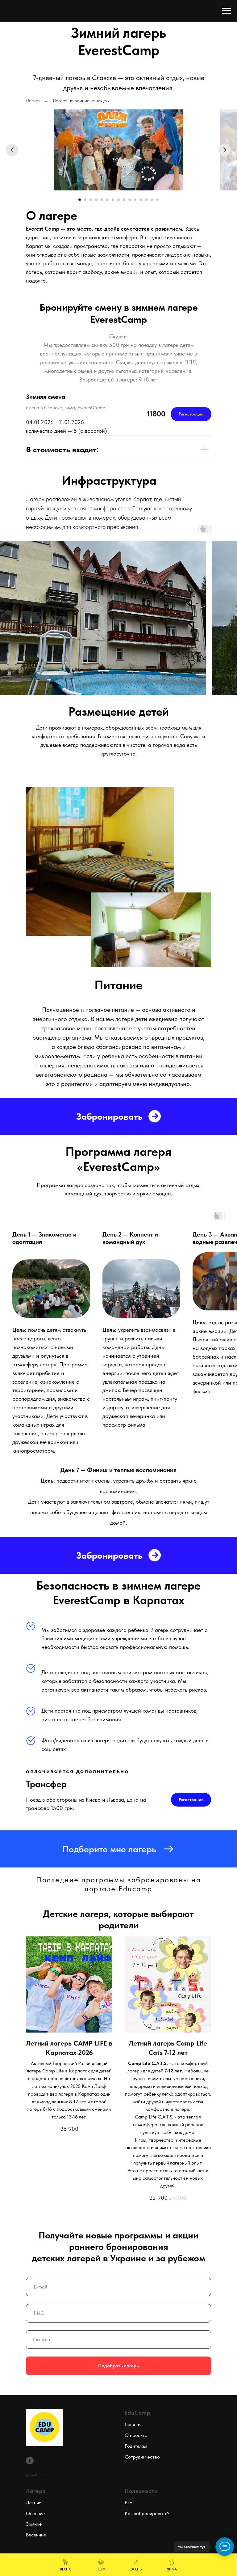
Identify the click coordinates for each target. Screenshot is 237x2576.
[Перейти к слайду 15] (157, 200)
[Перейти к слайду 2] (85, 200)
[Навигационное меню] (227, 11)
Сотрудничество (142, 2457)
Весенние (36, 2535)
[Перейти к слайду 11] (135, 200)
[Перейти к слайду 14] (152, 200)
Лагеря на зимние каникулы (81, 101)
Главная (133, 2424)
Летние (34, 2503)
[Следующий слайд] (225, 150)
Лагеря (33, 101)
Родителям (136, 2446)
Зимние (34, 2524)
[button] (118, 1849)
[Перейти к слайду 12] (141, 200)
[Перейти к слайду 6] (107, 200)
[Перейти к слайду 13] (146, 200)
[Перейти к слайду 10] (130, 200)
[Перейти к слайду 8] (118, 200)
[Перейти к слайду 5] (102, 200)
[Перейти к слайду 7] (113, 200)
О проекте (136, 2435)
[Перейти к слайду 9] (124, 200)
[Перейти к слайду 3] (91, 200)
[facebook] (30, 2461)
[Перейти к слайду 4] (96, 200)
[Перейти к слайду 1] (80, 200)
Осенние (35, 2513)
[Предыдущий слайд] (12, 150)
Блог (129, 2503)
